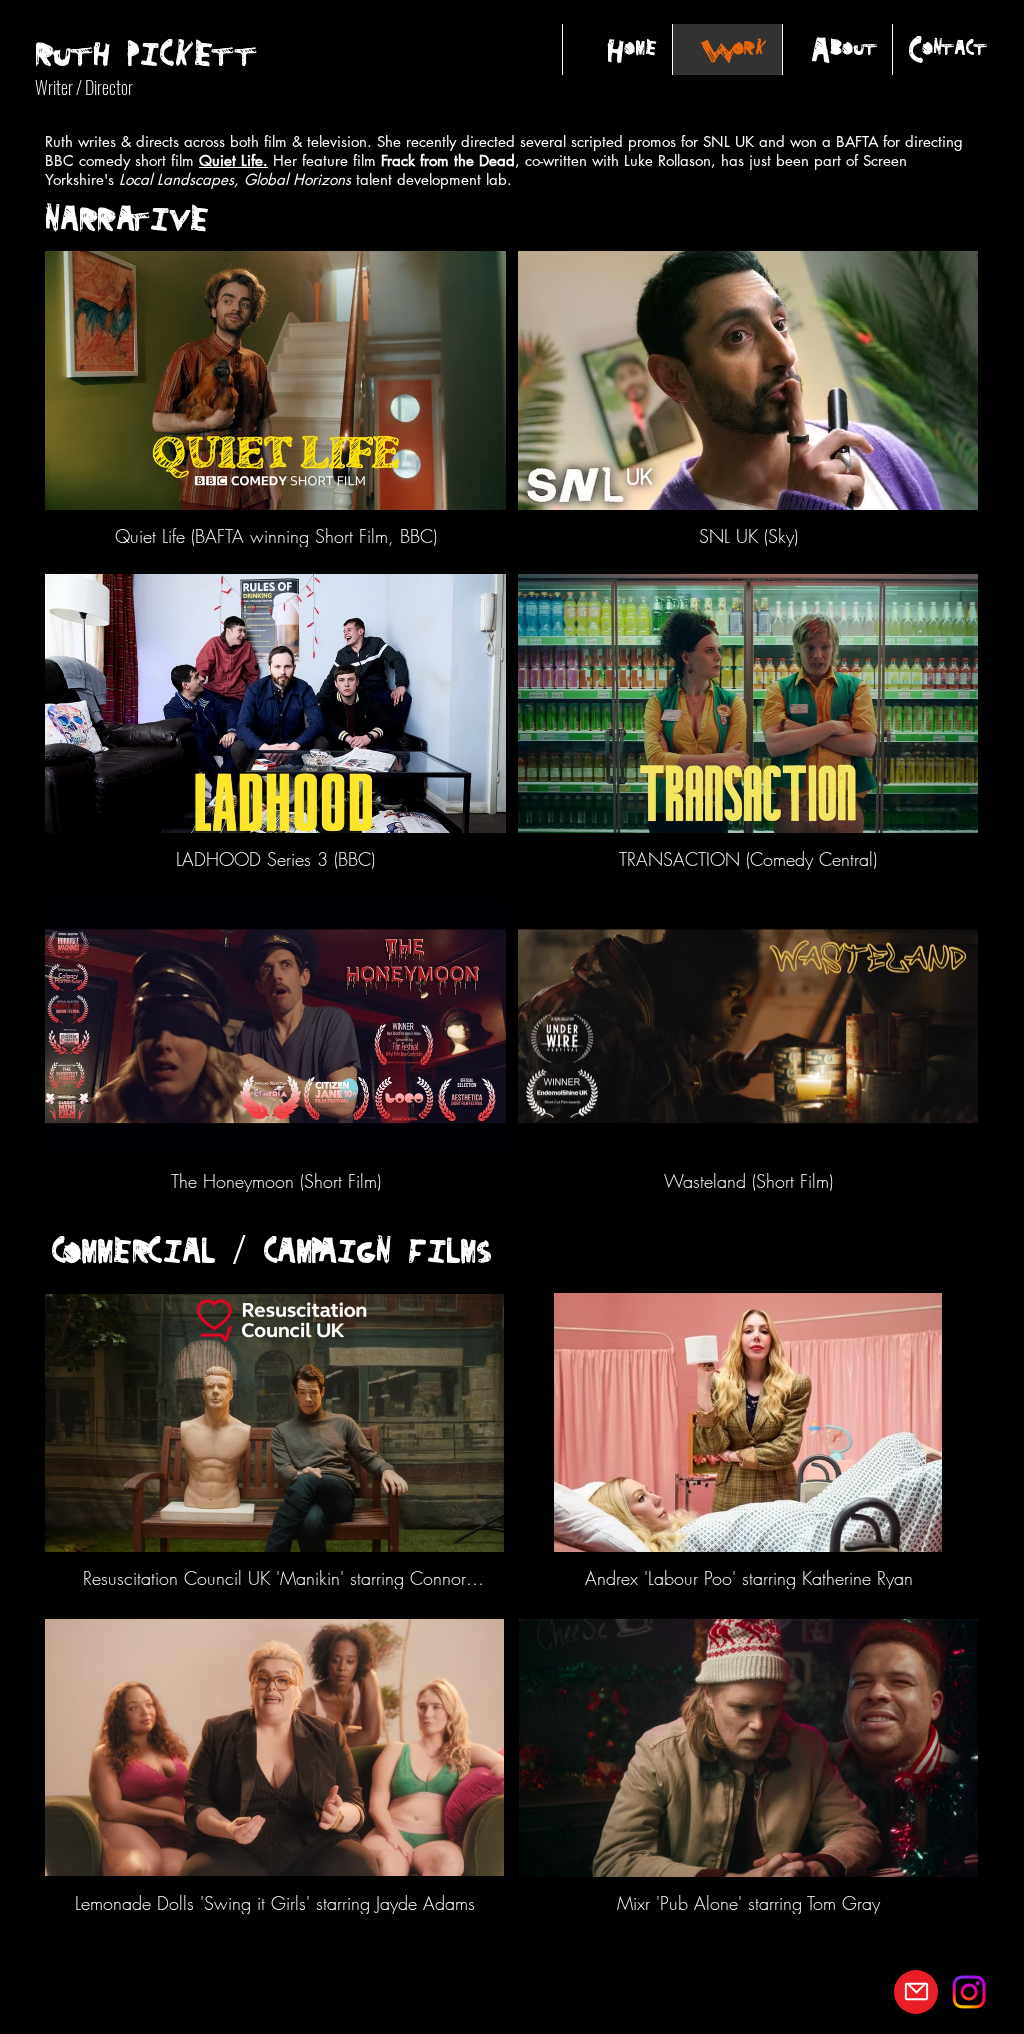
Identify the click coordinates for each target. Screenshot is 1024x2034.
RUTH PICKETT (146, 52)
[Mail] (916, 1992)
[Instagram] (969, 1992)
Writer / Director (84, 87)
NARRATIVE (127, 217)
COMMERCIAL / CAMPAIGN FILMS (271, 1249)
